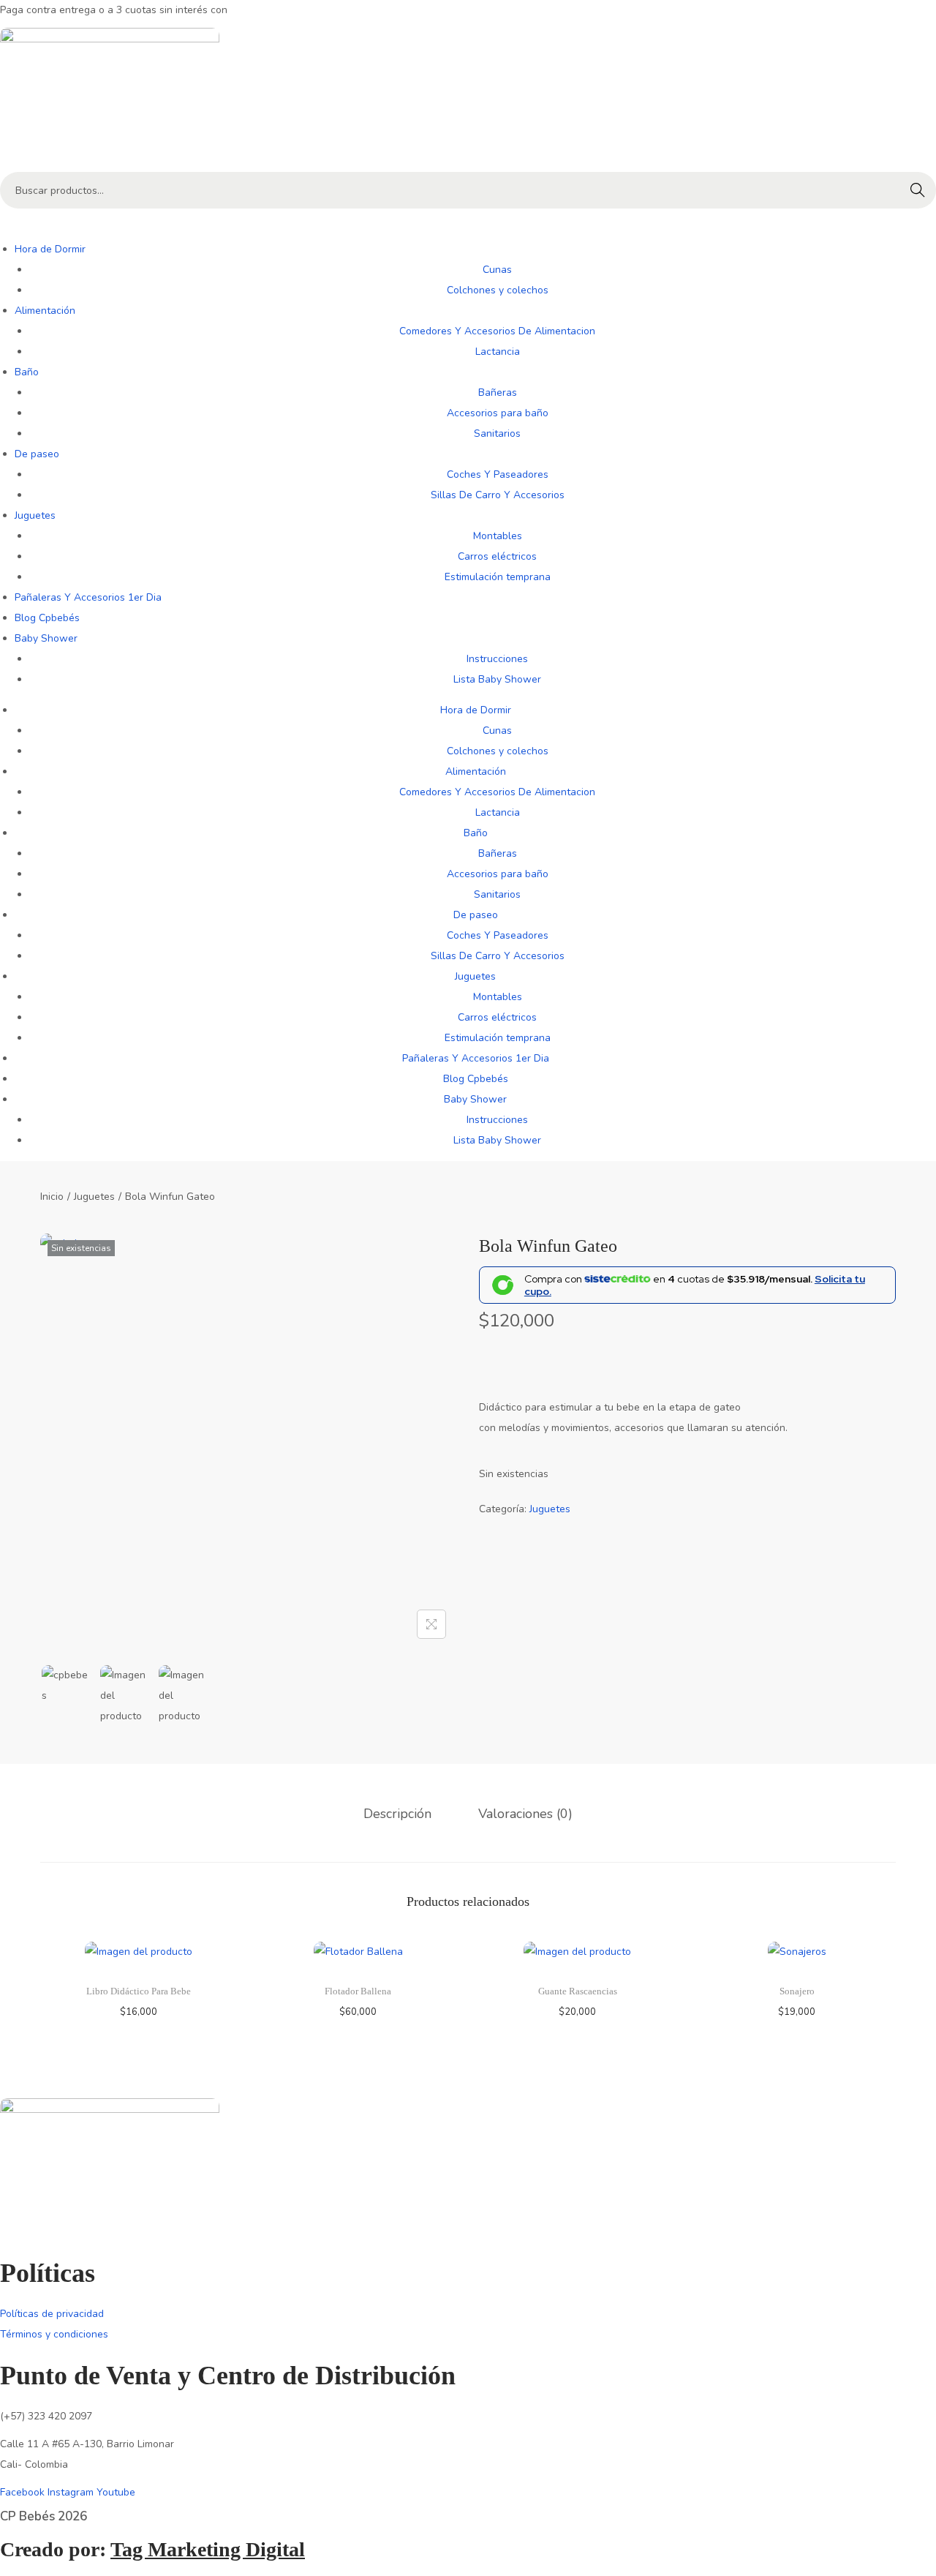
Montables (498, 536)
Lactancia (498, 352)
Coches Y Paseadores (498, 474)
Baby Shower (46, 638)
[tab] (397, 1814)
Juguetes (35, 515)
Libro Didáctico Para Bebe (139, 1991)
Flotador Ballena (358, 1991)
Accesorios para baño (498, 413)
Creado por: (152, 2549)
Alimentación (45, 311)
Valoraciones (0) (525, 1814)
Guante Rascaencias (578, 1991)
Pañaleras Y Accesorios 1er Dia (88, 597)
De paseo (37, 454)
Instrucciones (497, 659)
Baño (27, 372)
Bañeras (498, 393)
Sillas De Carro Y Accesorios (498, 495)
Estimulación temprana (498, 577)
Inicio (52, 1197)
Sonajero (797, 1991)
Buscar (918, 190)
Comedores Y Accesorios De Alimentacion (497, 331)
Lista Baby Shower (497, 679)
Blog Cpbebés (47, 618)
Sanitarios (497, 433)
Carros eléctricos (497, 556)
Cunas (497, 270)
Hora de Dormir (50, 249)
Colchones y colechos (498, 290)
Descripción (397, 1814)
